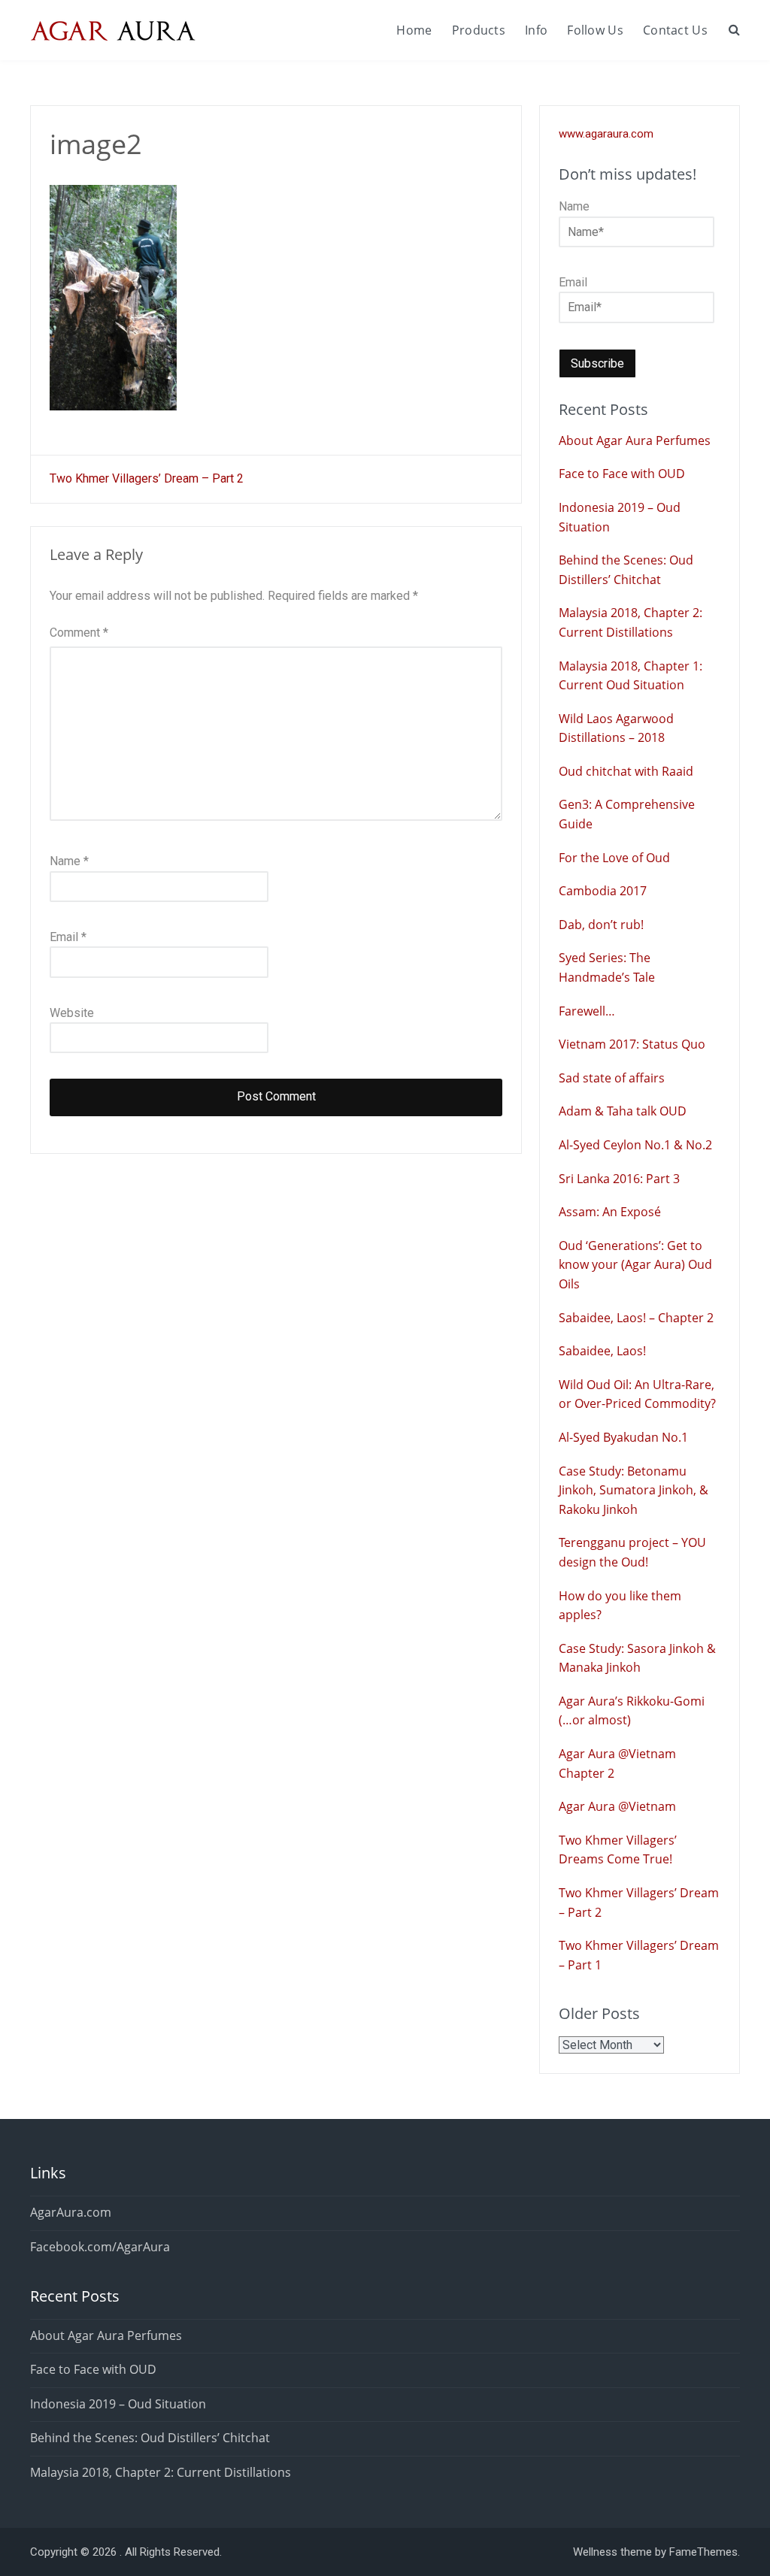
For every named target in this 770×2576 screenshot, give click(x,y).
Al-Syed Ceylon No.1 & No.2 (635, 1145)
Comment (79, 633)
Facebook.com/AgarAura (100, 2247)
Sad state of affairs (612, 1078)
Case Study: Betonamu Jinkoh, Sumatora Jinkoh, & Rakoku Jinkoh (634, 1490)
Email (68, 937)
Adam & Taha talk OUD (623, 1111)
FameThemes (703, 2552)
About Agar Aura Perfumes (635, 440)
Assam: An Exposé (610, 1212)
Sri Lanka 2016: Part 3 (619, 1179)
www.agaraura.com (606, 134)
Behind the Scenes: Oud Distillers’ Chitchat (150, 2438)
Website (72, 1013)
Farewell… (587, 1011)
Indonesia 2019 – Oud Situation (118, 2404)
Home (414, 30)
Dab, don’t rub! (601, 925)
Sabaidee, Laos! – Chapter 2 (636, 1318)
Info (536, 30)
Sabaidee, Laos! (602, 1351)
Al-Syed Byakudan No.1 (623, 1437)
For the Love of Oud (614, 858)
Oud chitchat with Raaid (626, 771)
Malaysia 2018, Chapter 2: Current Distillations (161, 2472)
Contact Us (675, 30)
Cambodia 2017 (603, 891)
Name (69, 861)
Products (479, 30)
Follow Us (595, 30)
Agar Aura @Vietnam (617, 1806)
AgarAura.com (71, 2212)
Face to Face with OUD (622, 474)
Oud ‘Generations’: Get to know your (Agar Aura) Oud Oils (635, 1265)
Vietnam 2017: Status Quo (632, 1044)
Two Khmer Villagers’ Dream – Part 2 (147, 478)
